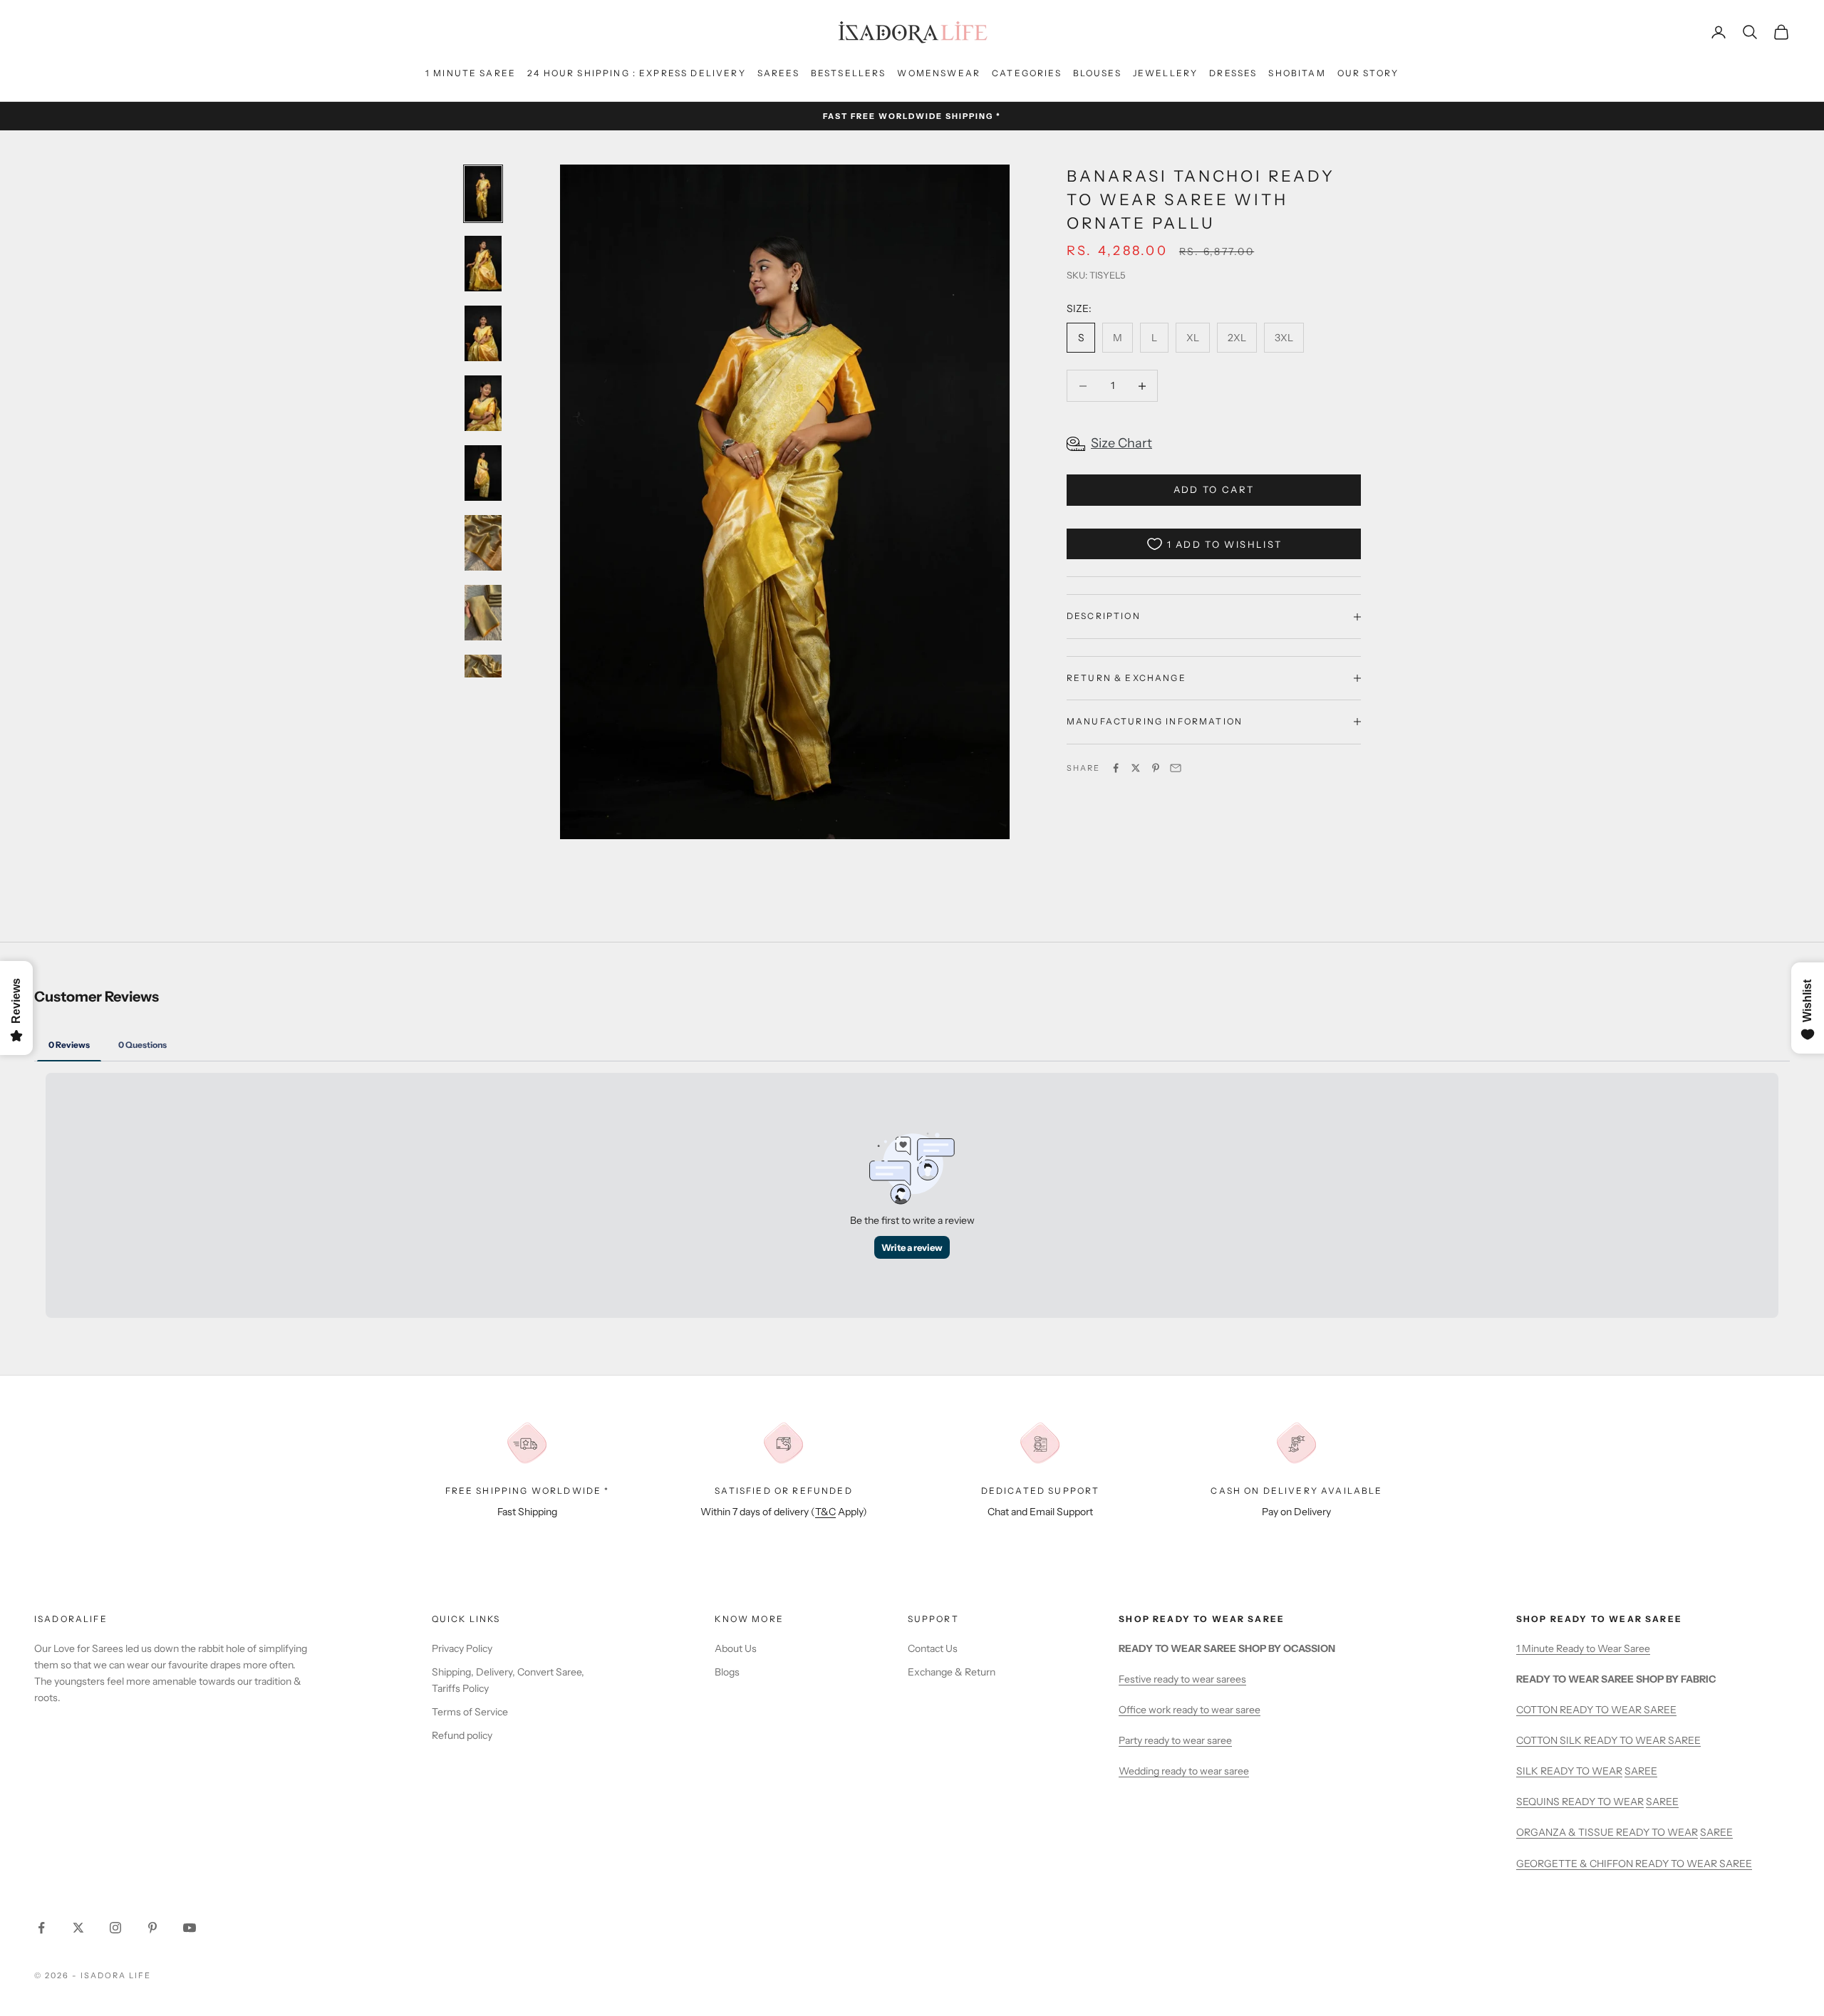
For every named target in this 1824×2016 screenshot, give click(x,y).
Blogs (727, 1672)
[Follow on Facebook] (41, 1928)
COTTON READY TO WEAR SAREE (1596, 1710)
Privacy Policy (462, 1648)
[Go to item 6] (483, 543)
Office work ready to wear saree (1190, 1710)
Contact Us (933, 1648)
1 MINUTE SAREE (471, 73)
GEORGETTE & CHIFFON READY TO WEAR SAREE (1634, 1864)
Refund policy (462, 1735)
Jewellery (1165, 73)
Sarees (778, 73)
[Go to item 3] (483, 333)
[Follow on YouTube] (190, 1928)
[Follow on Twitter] (78, 1928)
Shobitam (1297, 73)
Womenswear (939, 73)
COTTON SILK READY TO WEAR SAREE (1608, 1740)
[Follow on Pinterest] (152, 1928)
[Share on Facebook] (1116, 768)
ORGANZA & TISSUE (1566, 1832)
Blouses (1097, 73)
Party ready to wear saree (1175, 1740)
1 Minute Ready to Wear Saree (1583, 1648)
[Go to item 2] (483, 264)
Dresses (1233, 73)
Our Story (1368, 73)
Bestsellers (849, 73)
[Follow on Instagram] (115, 1928)
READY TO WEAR (1581, 1771)
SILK (1528, 1771)
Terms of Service (470, 1712)
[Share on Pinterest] (1156, 768)
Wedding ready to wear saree (1184, 1771)
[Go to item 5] (483, 473)
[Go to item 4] (483, 403)
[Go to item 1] (483, 194)
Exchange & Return (952, 1672)
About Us (736, 1648)
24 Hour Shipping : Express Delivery (637, 73)
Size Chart (1121, 443)
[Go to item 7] (483, 613)
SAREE (1641, 1771)
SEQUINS (1539, 1802)
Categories (1027, 73)
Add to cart (1214, 489)
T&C (825, 1512)
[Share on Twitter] (1136, 768)
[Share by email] (1176, 768)
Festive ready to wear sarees (1182, 1679)
